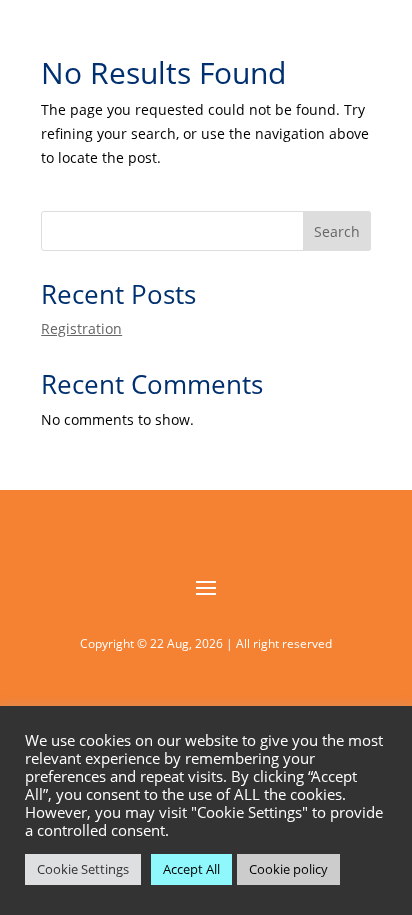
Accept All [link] (191, 869)
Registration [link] (81, 328)
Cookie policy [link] (288, 869)
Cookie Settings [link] (83, 869)
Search (337, 231)
